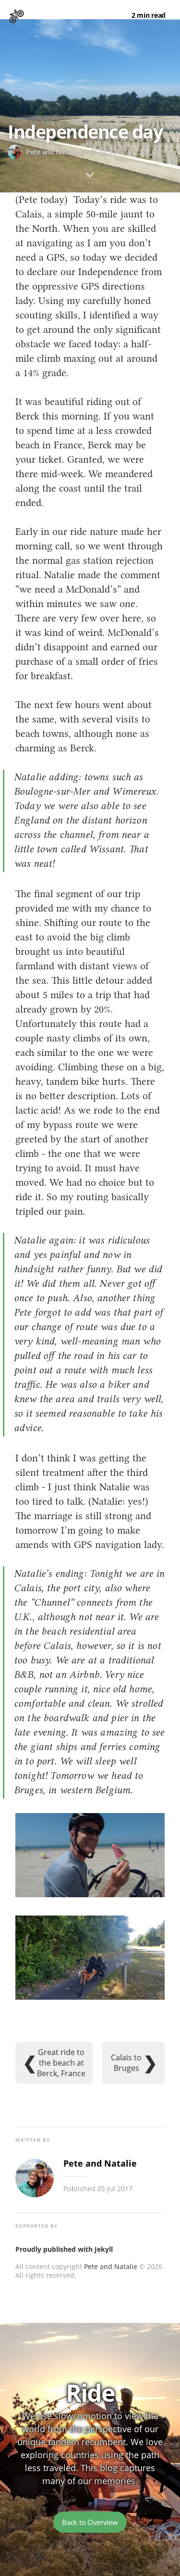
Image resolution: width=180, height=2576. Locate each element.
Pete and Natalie (111, 2266)
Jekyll (104, 2249)
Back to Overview (90, 2522)
